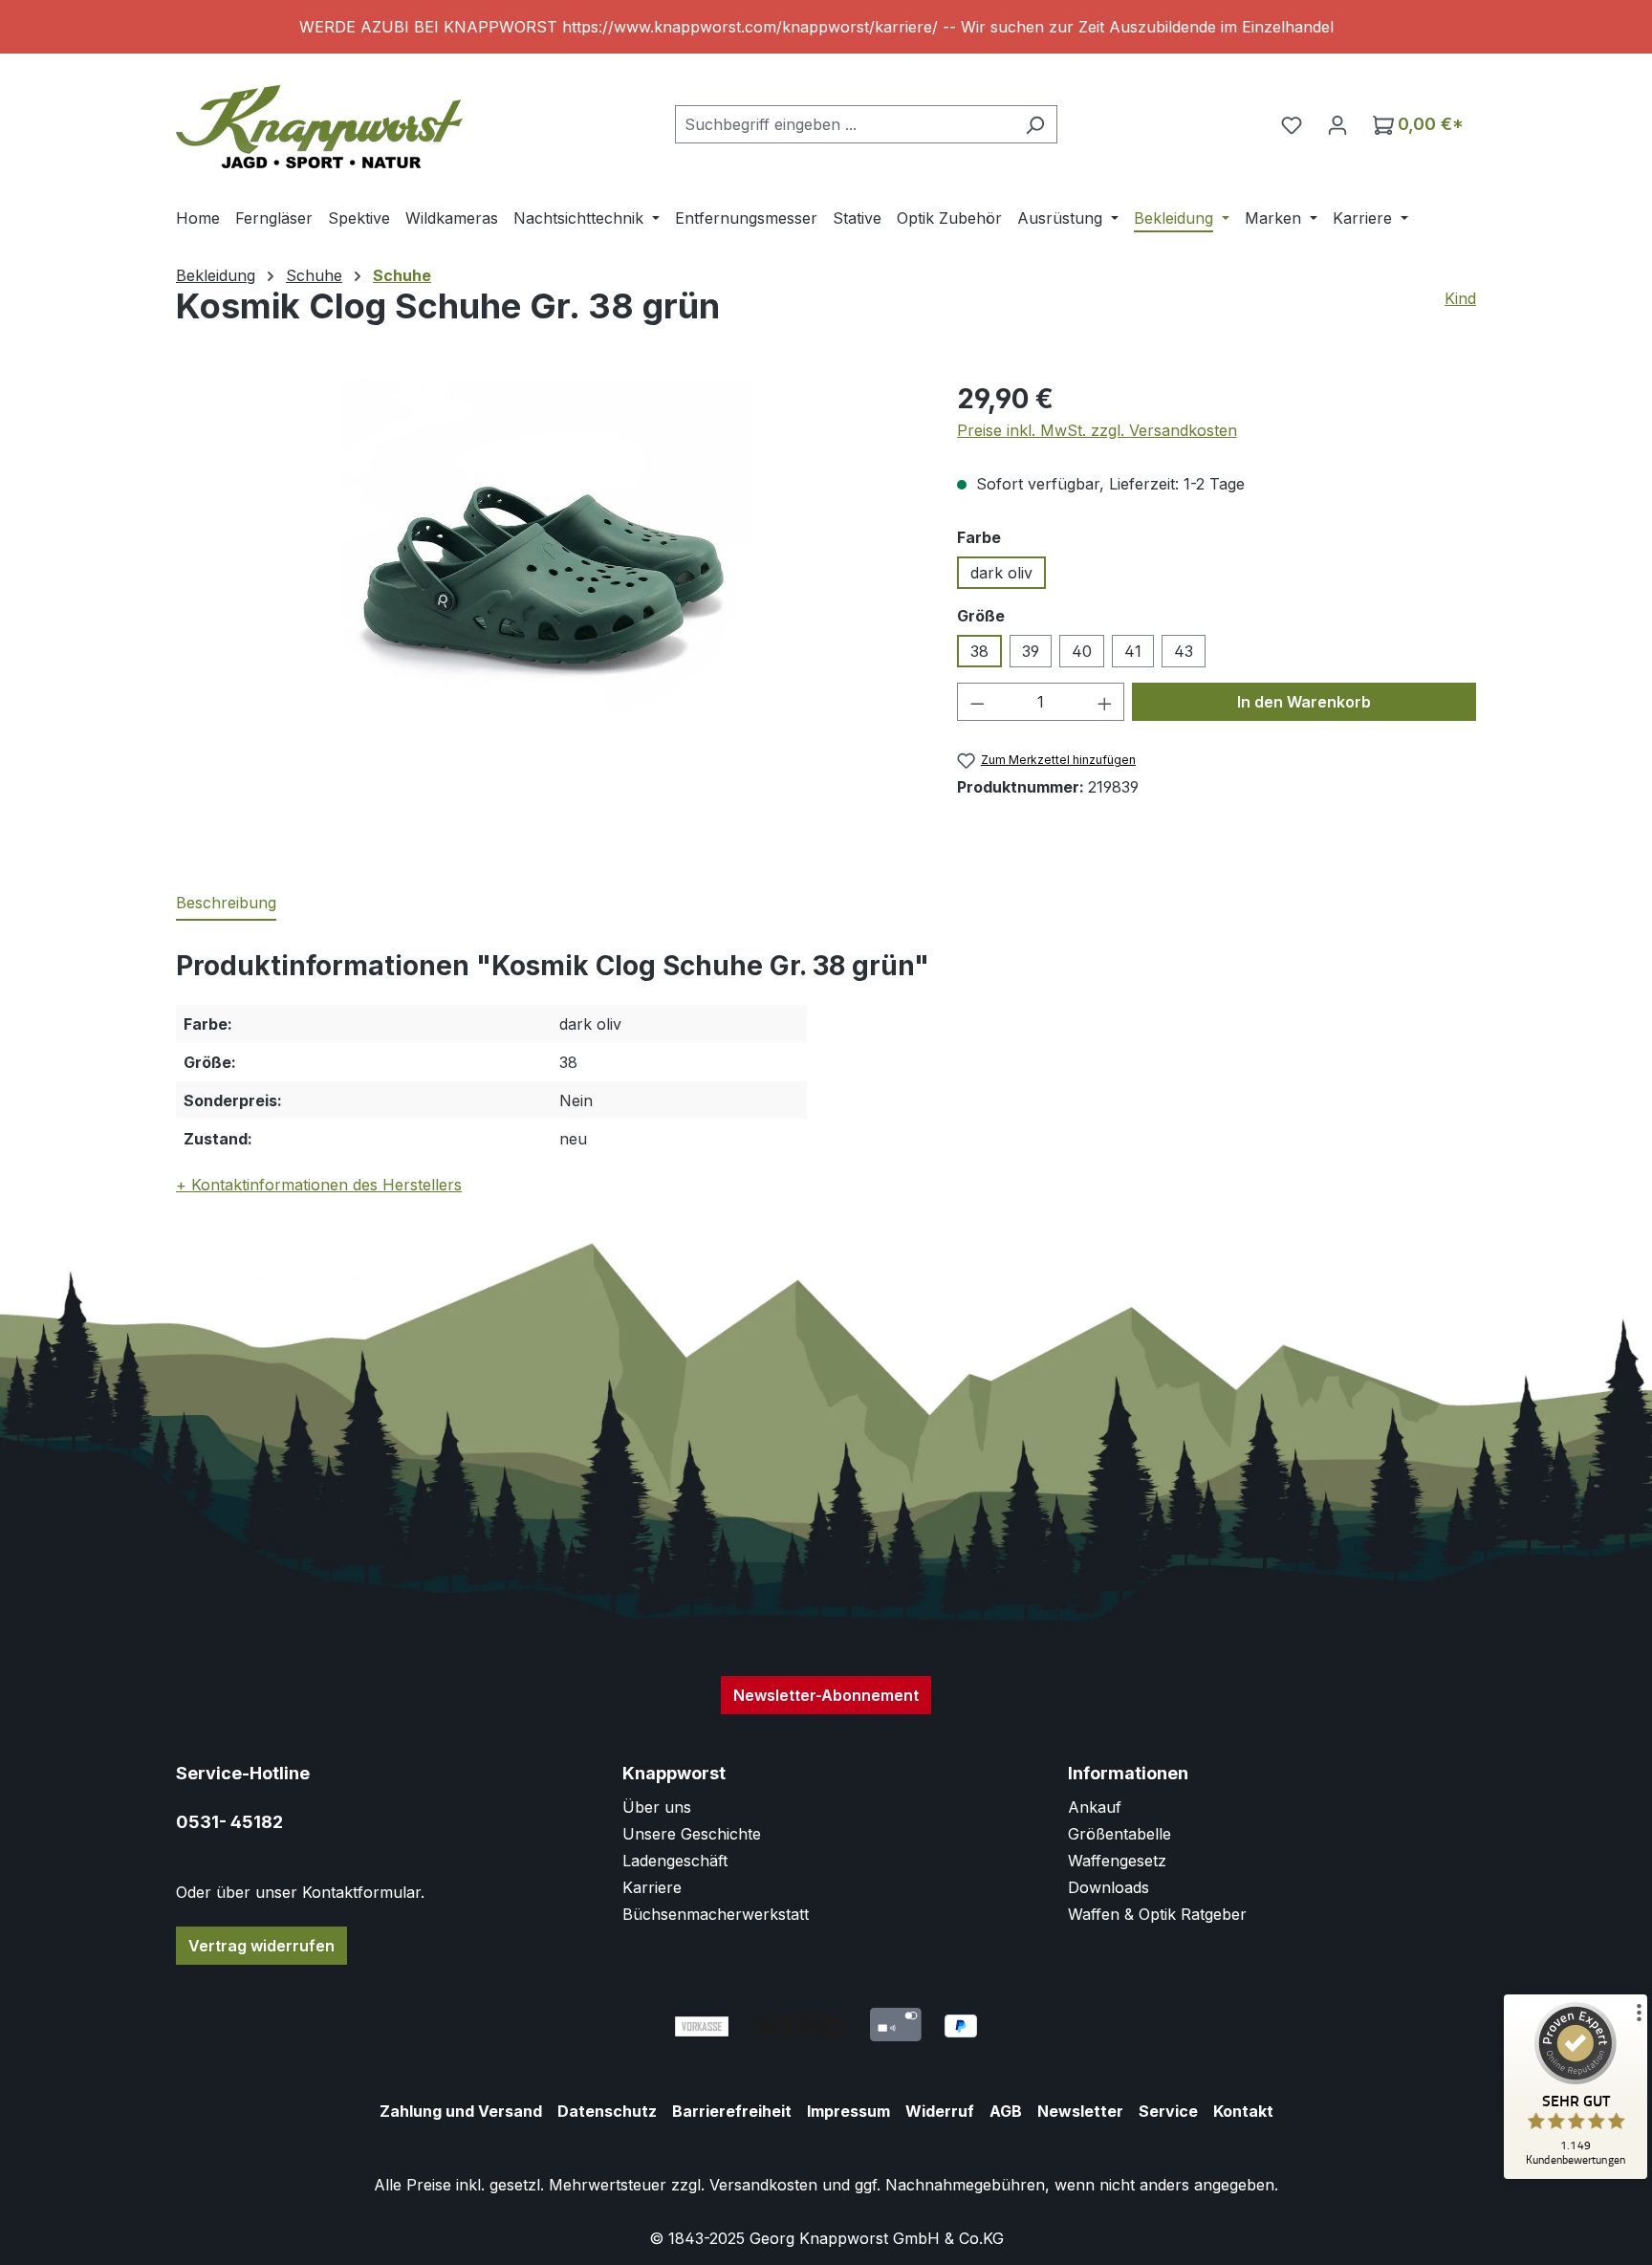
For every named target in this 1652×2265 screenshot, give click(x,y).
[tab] (226, 904)
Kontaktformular (361, 1892)
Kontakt (1243, 2111)
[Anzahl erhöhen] (1105, 702)
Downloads (1109, 1887)
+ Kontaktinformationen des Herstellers (319, 1185)
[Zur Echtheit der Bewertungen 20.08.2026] (1576, 2174)
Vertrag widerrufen (261, 1946)
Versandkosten (763, 2185)
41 (1133, 651)
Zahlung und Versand (461, 2111)
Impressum (848, 2111)
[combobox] (844, 124)
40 (1082, 651)
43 (1184, 651)
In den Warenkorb (1304, 702)
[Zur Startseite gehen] (319, 120)
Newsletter (1080, 2111)
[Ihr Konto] (1337, 124)
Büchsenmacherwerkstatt (716, 1914)
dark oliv (1001, 573)
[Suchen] (1035, 124)
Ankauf (1095, 1807)
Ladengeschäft (675, 1861)
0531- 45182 (229, 1822)
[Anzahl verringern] (977, 702)
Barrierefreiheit (732, 2111)
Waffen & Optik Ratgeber (1157, 1914)
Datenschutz (607, 2111)
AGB (1006, 2111)
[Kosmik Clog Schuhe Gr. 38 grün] (547, 584)
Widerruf (940, 2111)
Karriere (652, 1887)
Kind (1460, 298)
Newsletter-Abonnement (826, 1695)
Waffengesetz (1117, 1861)
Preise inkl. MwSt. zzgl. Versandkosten (1097, 430)
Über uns (657, 1807)
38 (979, 651)
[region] (826, 27)
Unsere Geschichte (692, 1834)
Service (1168, 2111)
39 (1031, 651)
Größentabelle (1119, 1834)
